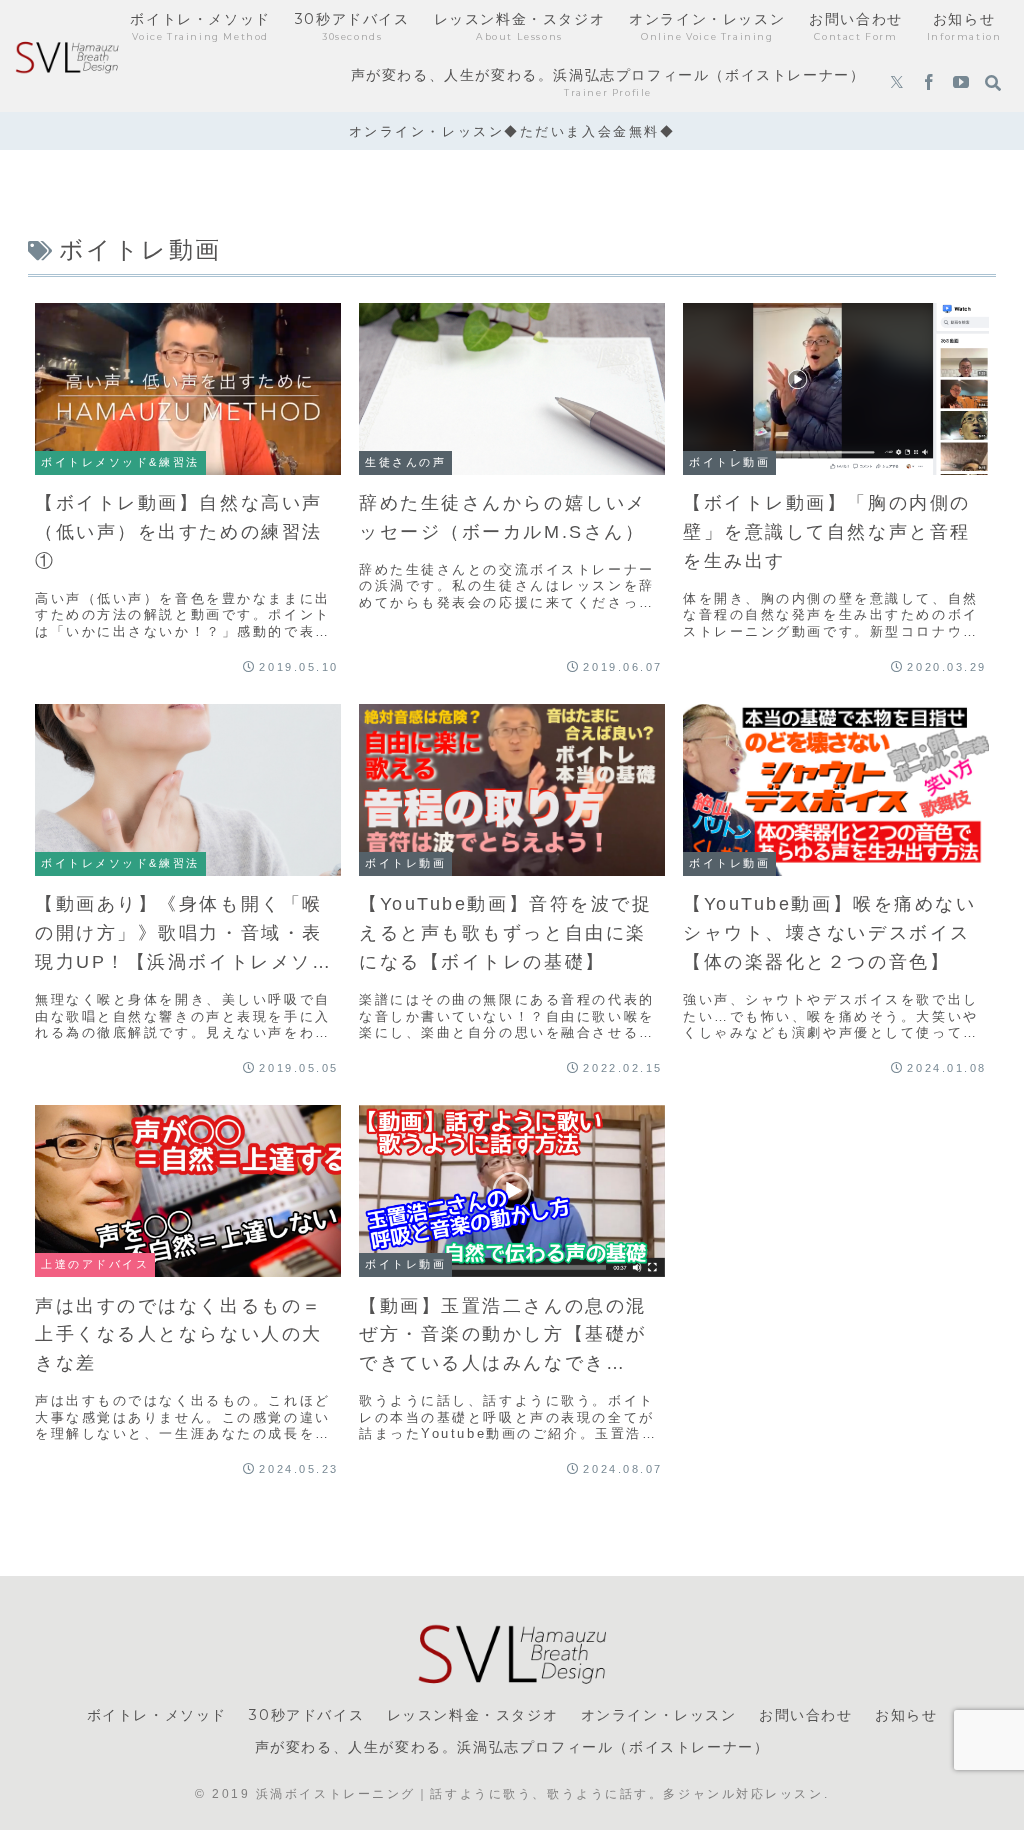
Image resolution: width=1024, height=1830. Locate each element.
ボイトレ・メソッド (157, 1715)
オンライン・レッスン (659, 1715)
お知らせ (906, 1715)
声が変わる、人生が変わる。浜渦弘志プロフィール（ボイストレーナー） (512, 1747)
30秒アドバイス (306, 1715)
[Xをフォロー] (897, 84)
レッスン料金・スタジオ (473, 1715)
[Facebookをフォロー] (929, 84)
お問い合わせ (806, 1715)
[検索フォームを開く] (993, 83)
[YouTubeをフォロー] (961, 84)
